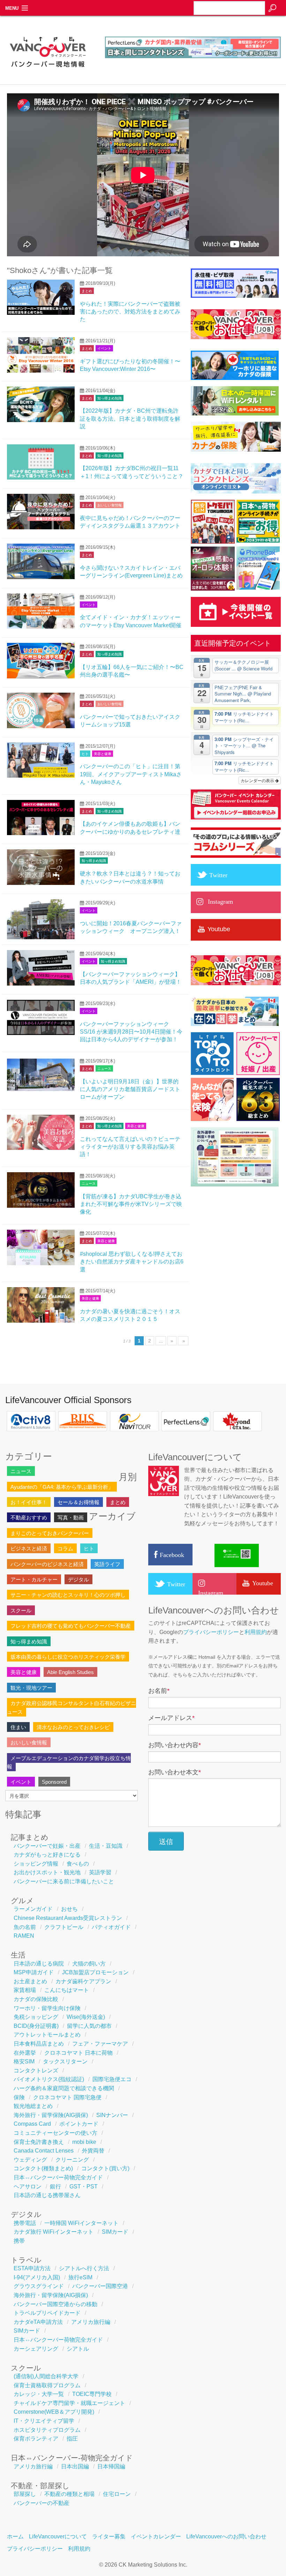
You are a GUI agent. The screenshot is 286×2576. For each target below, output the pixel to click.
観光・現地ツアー (31, 1688)
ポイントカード (79, 2124)
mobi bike (84, 2142)
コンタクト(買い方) (105, 2168)
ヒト (85, 754)
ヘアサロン (28, 2186)
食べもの (78, 1864)
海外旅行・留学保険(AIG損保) (51, 2115)
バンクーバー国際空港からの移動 (55, 2304)
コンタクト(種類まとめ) (43, 2168)
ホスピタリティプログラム (47, 2430)
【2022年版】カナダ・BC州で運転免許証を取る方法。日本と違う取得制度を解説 (130, 419)
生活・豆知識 (106, 1846)
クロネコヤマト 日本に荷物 (78, 2053)
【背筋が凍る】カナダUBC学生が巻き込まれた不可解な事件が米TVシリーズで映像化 (131, 1204)
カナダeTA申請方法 (38, 2322)
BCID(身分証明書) (36, 2026)
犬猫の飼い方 (89, 1964)
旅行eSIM (80, 2277)
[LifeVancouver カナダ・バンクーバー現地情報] (48, 71)
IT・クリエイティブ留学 (44, 2421)
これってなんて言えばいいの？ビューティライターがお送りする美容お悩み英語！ (130, 1147)
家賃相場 (25, 1990)
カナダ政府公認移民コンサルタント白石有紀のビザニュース (71, 1707)
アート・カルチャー (34, 1579)
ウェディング (30, 2160)
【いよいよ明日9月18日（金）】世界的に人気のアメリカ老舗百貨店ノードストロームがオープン (130, 1089)
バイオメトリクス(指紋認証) (49, 2079)
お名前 (159, 1691)
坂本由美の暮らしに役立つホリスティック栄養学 (68, 1657)
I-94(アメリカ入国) (37, 2277)
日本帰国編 (111, 2466)
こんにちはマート (67, 1990)
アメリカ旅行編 (91, 2322)
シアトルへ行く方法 (84, 2268)
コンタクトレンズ (36, 2071)
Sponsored (54, 1782)
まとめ (87, 291)
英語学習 (100, 1872)
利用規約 (256, 1632)
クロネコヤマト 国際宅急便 (67, 2097)
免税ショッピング (36, 2017)
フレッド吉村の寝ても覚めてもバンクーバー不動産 (71, 1626)
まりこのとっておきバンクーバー (50, 1533)
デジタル (78, 1579)
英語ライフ (107, 1564)
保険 (19, 2097)
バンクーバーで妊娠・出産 (47, 1846)
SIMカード (115, 2232)
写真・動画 (71, 1517)
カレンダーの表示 (258, 780)
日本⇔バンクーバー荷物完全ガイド (58, 2177)
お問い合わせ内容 (175, 1745)
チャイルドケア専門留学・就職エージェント (69, 2403)
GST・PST (84, 2186)
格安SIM (24, 2061)
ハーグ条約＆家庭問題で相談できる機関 (64, 2088)
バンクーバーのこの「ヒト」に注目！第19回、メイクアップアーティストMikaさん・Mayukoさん (131, 774)
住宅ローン (117, 2494)
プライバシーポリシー (211, 1632)
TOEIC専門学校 (92, 2394)
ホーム (15, 2536)
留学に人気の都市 (89, 2026)
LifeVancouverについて (58, 2536)
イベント (104, 348)
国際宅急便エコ (112, 2079)
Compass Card (32, 2124)
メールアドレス (171, 1718)
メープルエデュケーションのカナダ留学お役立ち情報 (69, 1762)
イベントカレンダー (156, 2536)
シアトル (78, 2349)
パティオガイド (111, 1927)
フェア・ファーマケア (100, 2044)
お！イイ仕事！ (29, 1502)
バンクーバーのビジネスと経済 (47, 1564)
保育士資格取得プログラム (47, 2385)
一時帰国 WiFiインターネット (81, 2223)
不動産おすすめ (29, 1517)
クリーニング (72, 2160)
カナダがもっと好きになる (47, 1855)
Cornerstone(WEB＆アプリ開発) (54, 2412)
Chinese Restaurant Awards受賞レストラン (68, 1918)
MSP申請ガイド (34, 1972)
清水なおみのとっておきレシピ (73, 1727)
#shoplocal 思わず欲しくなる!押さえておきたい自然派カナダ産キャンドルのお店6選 (132, 1262)
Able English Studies (70, 1672)
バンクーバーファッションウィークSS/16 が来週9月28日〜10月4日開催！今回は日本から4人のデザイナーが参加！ (131, 1032)
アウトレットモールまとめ (47, 2035)
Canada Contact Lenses (44, 2151)
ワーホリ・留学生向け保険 (47, 2008)
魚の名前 (25, 1927)
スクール (21, 1610)
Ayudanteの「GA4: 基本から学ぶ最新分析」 (62, 1487)
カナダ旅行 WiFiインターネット (54, 2232)
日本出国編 (75, 2466)
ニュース (104, 1069)
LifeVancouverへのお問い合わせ (226, 2536)
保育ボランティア (36, 2439)
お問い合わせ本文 (175, 1772)
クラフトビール (64, 1927)
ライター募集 (109, 2536)
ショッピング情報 (36, 1864)
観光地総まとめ (33, 2106)
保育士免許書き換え (39, 2142)
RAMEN (24, 1936)
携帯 (19, 2241)
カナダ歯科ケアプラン (83, 1981)
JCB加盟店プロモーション (95, 1972)
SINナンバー (112, 2115)
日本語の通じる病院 (39, 1964)
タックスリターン (65, 2061)
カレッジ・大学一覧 (39, 2394)
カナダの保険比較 (36, 1999)
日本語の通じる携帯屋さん (47, 2195)
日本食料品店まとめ (39, 2044)
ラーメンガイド (33, 1909)
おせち (69, 1909)
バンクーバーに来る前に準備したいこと (64, 1881)
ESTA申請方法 (32, 2268)
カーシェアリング (36, 2349)
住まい (18, 1727)
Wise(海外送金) (86, 2017)
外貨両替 (93, 2151)
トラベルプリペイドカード (47, 2313)
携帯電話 (25, 2223)
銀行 (55, 2186)
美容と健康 (103, 754)
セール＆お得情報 (78, 1502)
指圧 (72, 2439)
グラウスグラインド (39, 2286)
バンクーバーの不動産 (42, 2503)
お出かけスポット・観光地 (47, 1872)
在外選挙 (25, 2053)
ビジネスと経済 (29, 1548)
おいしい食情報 (110, 505)
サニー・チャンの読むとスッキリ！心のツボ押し (68, 1595)
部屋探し (25, 2494)
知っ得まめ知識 (110, 398)
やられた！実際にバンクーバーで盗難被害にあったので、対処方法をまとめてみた (130, 312)
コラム (65, 1548)
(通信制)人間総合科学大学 (46, 2376)
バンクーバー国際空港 (100, 2286)
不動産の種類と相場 (69, 2494)
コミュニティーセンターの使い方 (55, 2133)
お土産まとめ (30, 1981)
